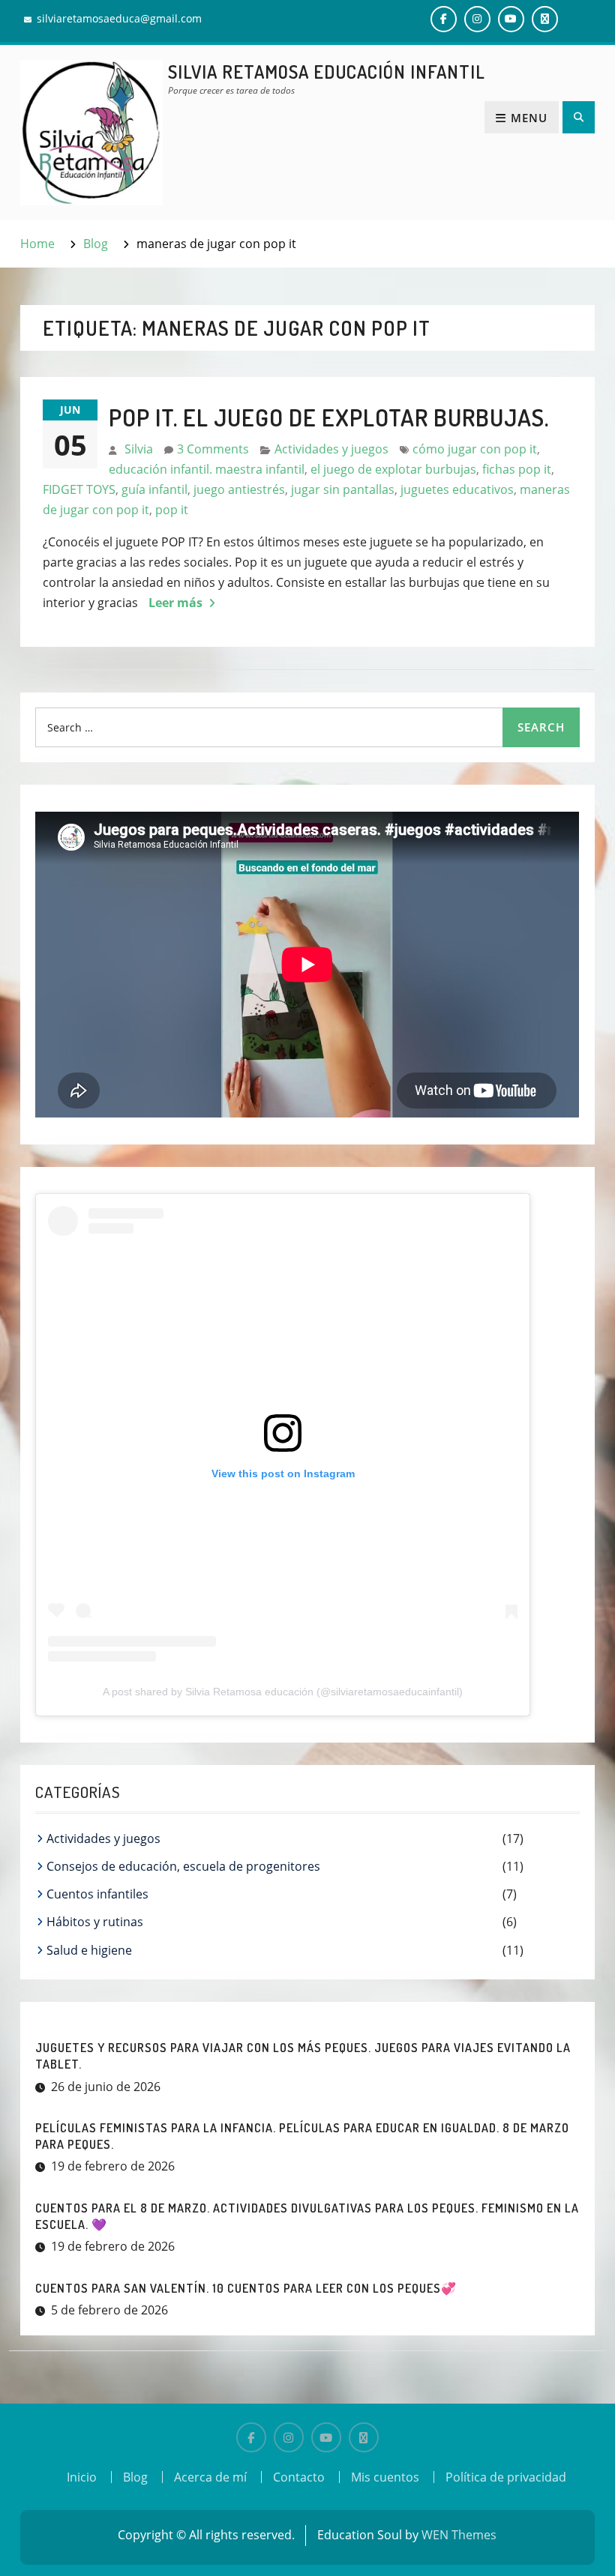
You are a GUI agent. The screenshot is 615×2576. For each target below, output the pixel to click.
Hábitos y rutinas (95, 1922)
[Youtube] (326, 2437)
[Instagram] (289, 2437)
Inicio (82, 2477)
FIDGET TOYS (79, 489)
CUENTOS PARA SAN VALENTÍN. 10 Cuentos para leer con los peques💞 (246, 2288)
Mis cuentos (385, 2477)
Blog (135, 2477)
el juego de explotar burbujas (393, 469)
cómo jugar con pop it (475, 449)
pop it (172, 510)
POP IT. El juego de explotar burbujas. (329, 417)
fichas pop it (517, 469)
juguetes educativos (457, 489)
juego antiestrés (239, 489)
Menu (529, 118)
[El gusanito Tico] (364, 2437)
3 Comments (213, 449)
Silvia (139, 449)
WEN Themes (459, 2535)
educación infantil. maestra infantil (207, 469)
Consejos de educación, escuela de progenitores (183, 1866)
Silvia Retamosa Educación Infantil (327, 72)
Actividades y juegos (331, 449)
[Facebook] (251, 2437)
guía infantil (154, 489)
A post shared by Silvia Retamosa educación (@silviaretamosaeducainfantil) (283, 1692)
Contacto (299, 2477)
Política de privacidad (506, 2477)
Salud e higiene (89, 1950)
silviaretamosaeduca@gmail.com (119, 18)
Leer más (175, 603)
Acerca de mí (210, 2477)
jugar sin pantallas (343, 489)
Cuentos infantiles (97, 1894)
